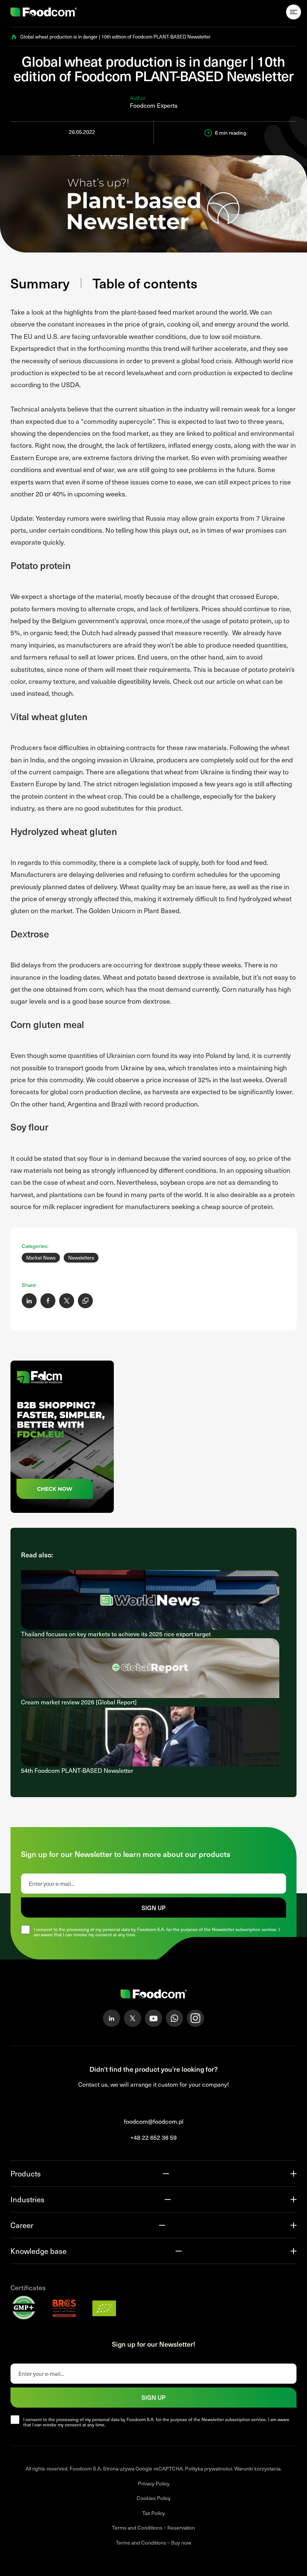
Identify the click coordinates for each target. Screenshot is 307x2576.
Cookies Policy (154, 2498)
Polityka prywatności (209, 2468)
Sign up (153, 1907)
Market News (41, 1258)
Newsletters (81, 1258)
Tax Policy (154, 2513)
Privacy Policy (154, 2483)
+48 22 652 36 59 (153, 2137)
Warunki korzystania (257, 2468)
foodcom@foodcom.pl (154, 2121)
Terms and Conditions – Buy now (153, 2543)
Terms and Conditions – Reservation (153, 2528)
